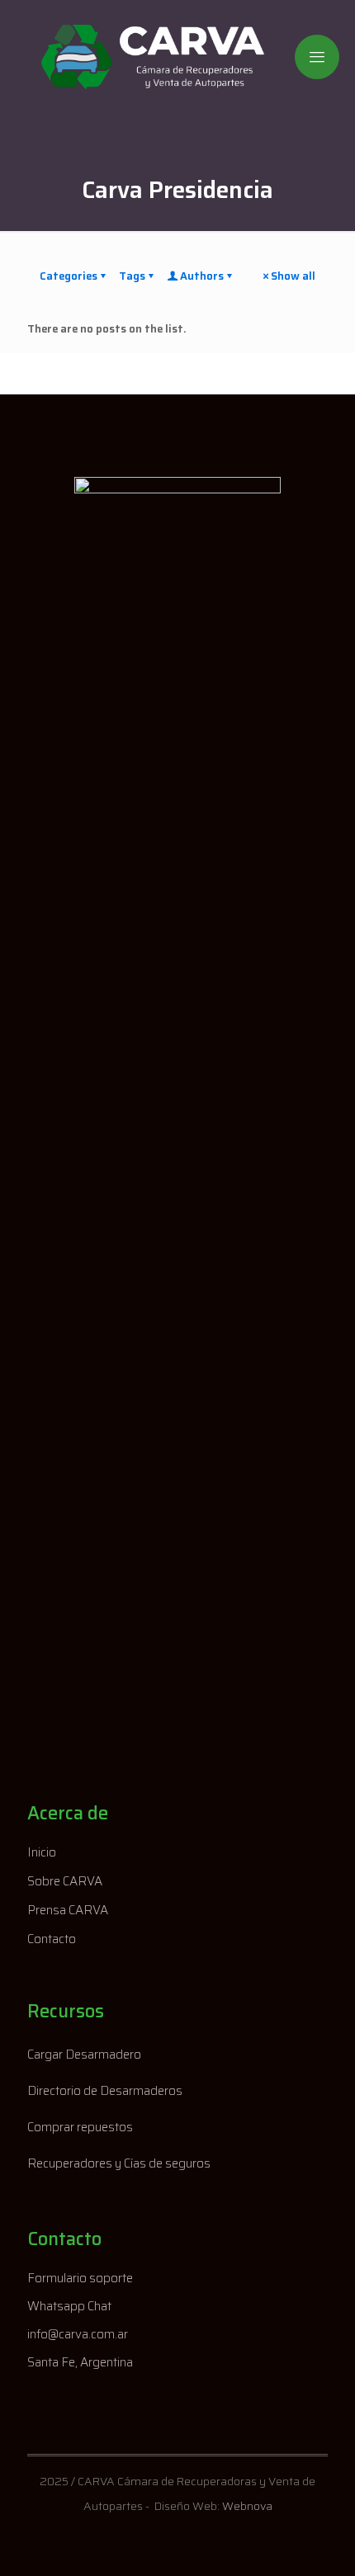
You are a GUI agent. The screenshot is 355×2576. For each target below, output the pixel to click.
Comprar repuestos (80, 2127)
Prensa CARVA (68, 1910)
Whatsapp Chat (69, 2306)
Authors (202, 276)
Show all (293, 276)
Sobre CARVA (65, 1881)
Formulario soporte (80, 2278)
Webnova (247, 2506)
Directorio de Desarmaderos (105, 2091)
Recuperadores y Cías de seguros (119, 2163)
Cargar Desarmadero (84, 2055)
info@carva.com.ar (78, 2334)
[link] (177, 1096)
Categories (69, 276)
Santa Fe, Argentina (80, 2362)
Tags (132, 276)
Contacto (52, 1939)
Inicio (42, 1852)
